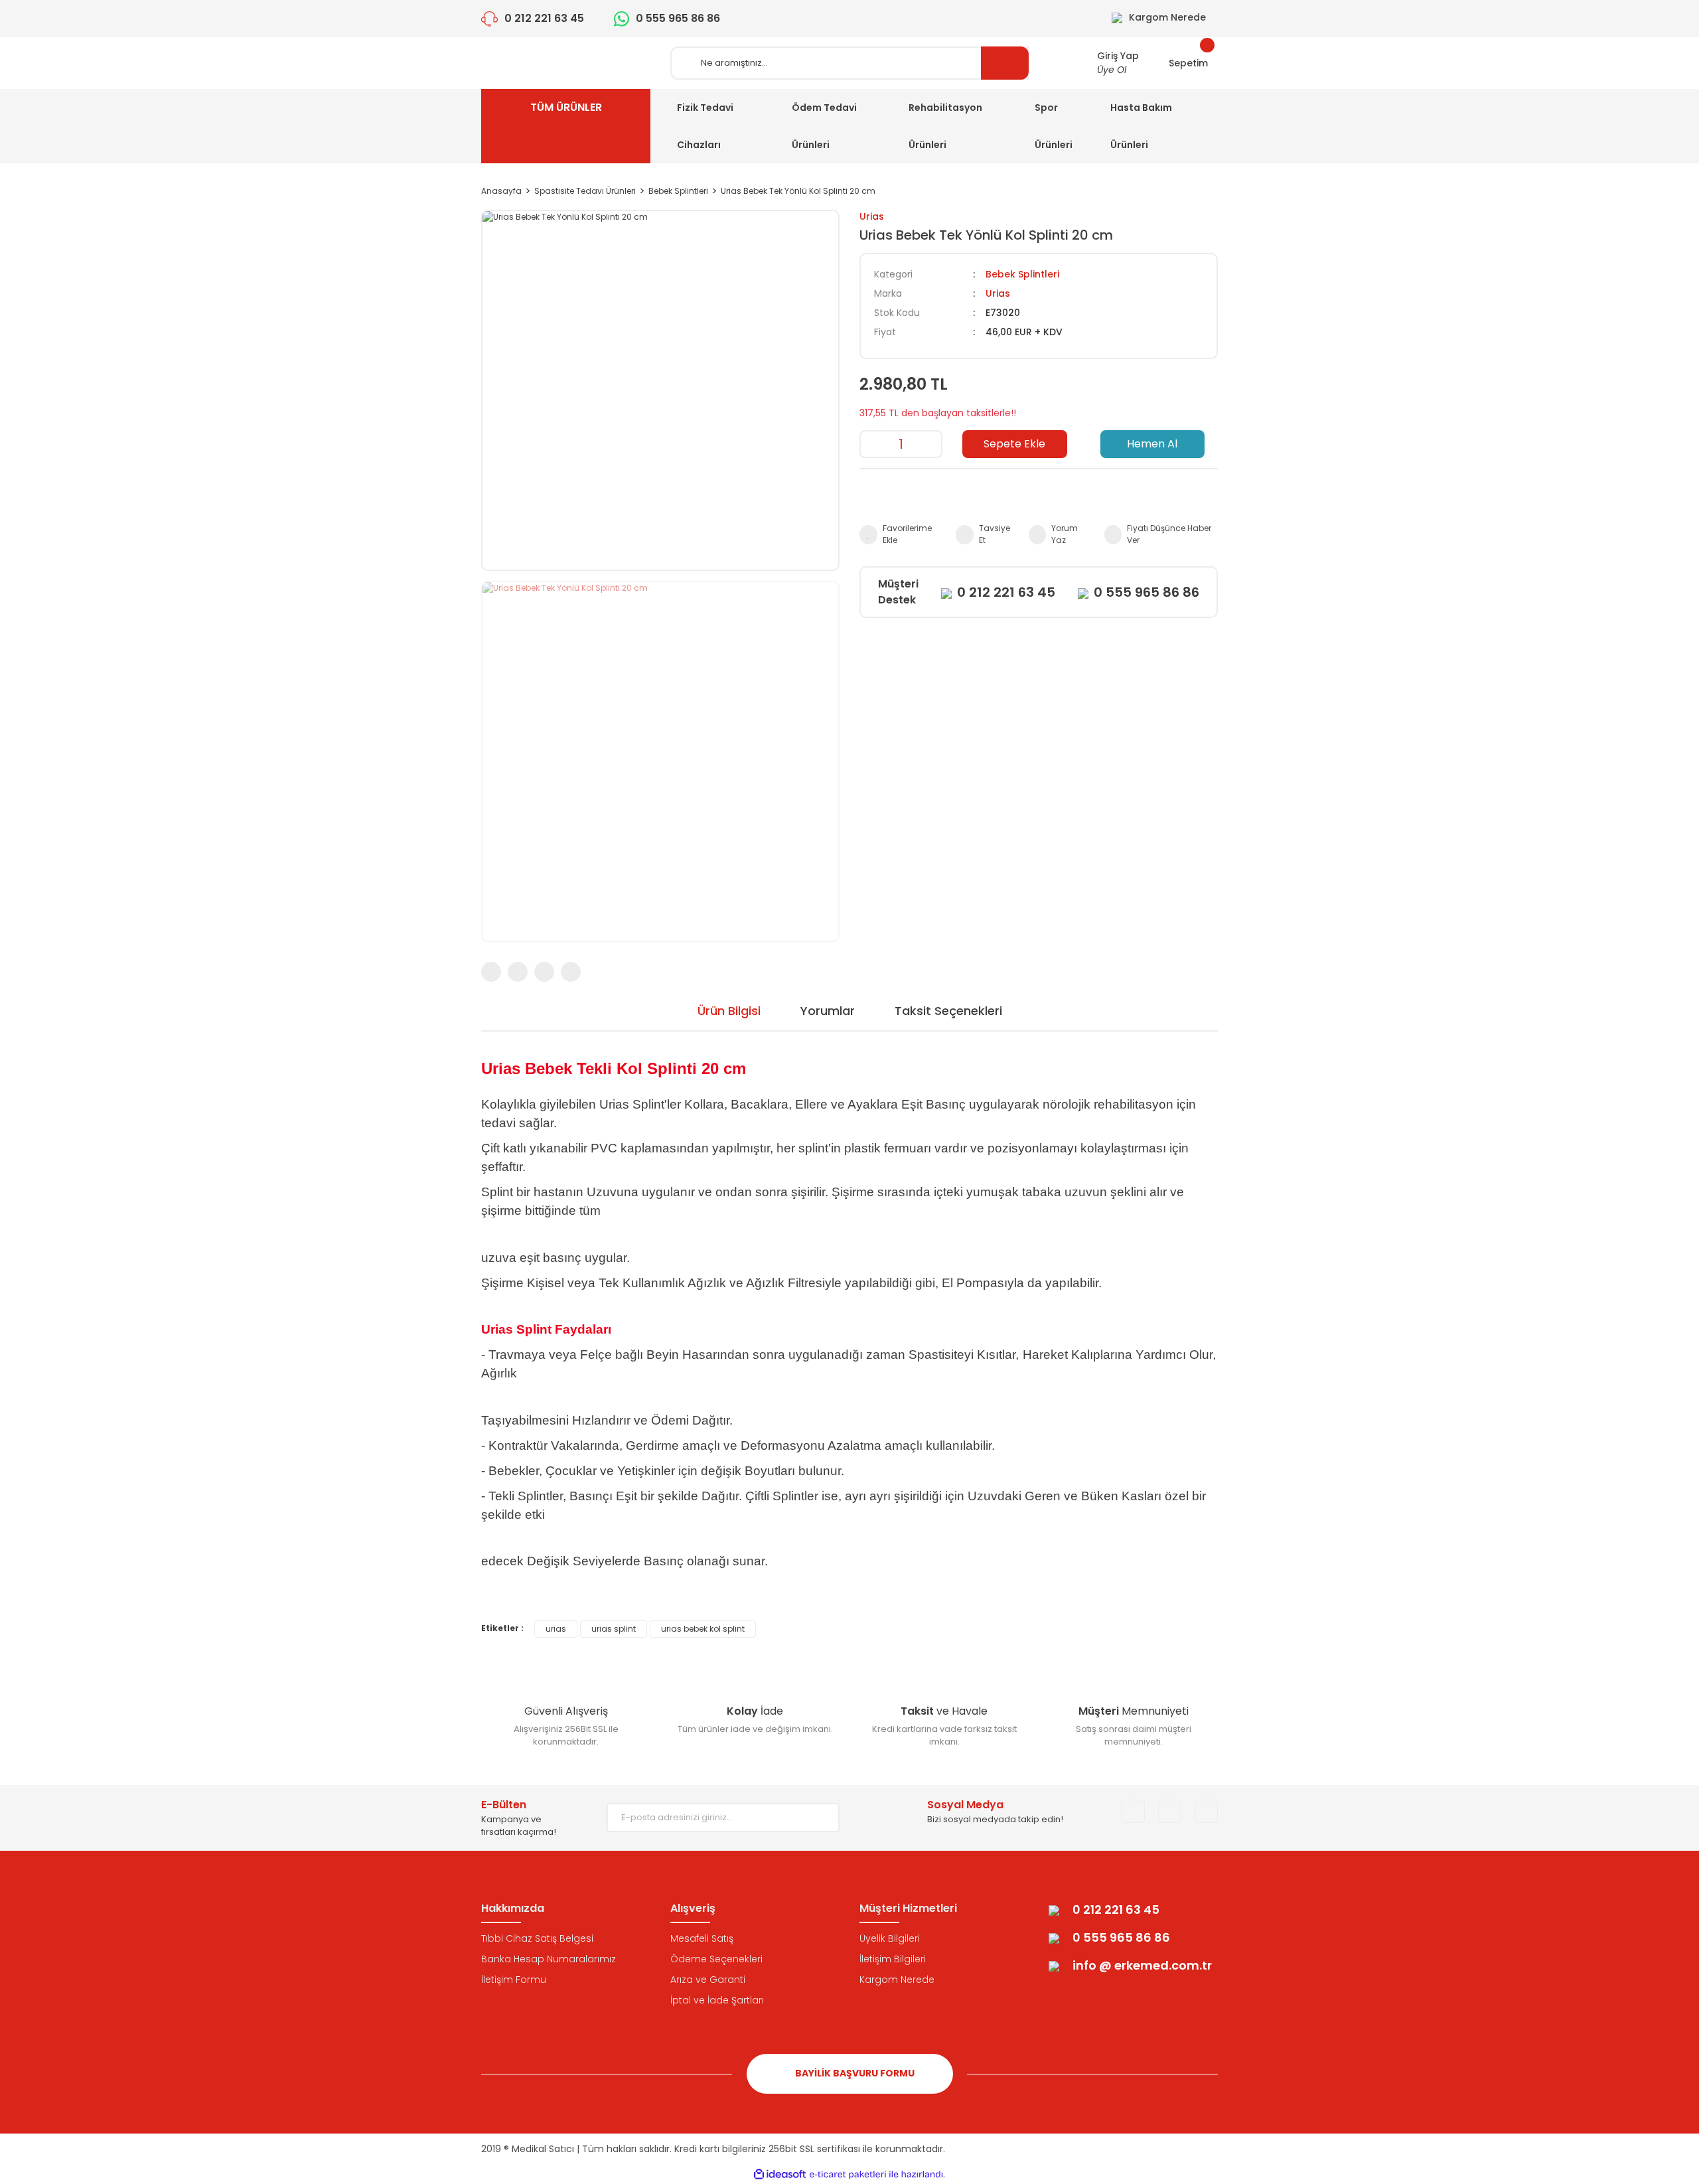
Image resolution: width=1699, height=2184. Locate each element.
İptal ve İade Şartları (717, 2000)
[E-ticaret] (848, 2175)
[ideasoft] (780, 2174)
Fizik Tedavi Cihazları (705, 126)
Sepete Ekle (1014, 444)
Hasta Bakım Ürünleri (1141, 126)
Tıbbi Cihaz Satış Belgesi (537, 1938)
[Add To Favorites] (901, 534)
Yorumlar (828, 1011)
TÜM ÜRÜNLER (566, 107)
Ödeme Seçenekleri (716, 1959)
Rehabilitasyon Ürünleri (945, 126)
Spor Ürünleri (1054, 126)
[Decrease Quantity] (871, 444)
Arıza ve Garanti (708, 1980)
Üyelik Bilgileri (890, 1938)
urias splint (614, 1629)
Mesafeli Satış (702, 1938)
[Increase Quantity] (931, 444)
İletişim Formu (514, 1980)
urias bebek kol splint (703, 1629)
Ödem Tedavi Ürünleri (824, 126)
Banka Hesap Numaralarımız (549, 1959)
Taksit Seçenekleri (948, 1011)
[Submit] (820, 1818)
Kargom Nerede (897, 1980)
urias (556, 1629)
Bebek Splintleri (1022, 274)
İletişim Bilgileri (893, 1959)
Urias (872, 216)
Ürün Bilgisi (729, 1011)
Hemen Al (1152, 444)
